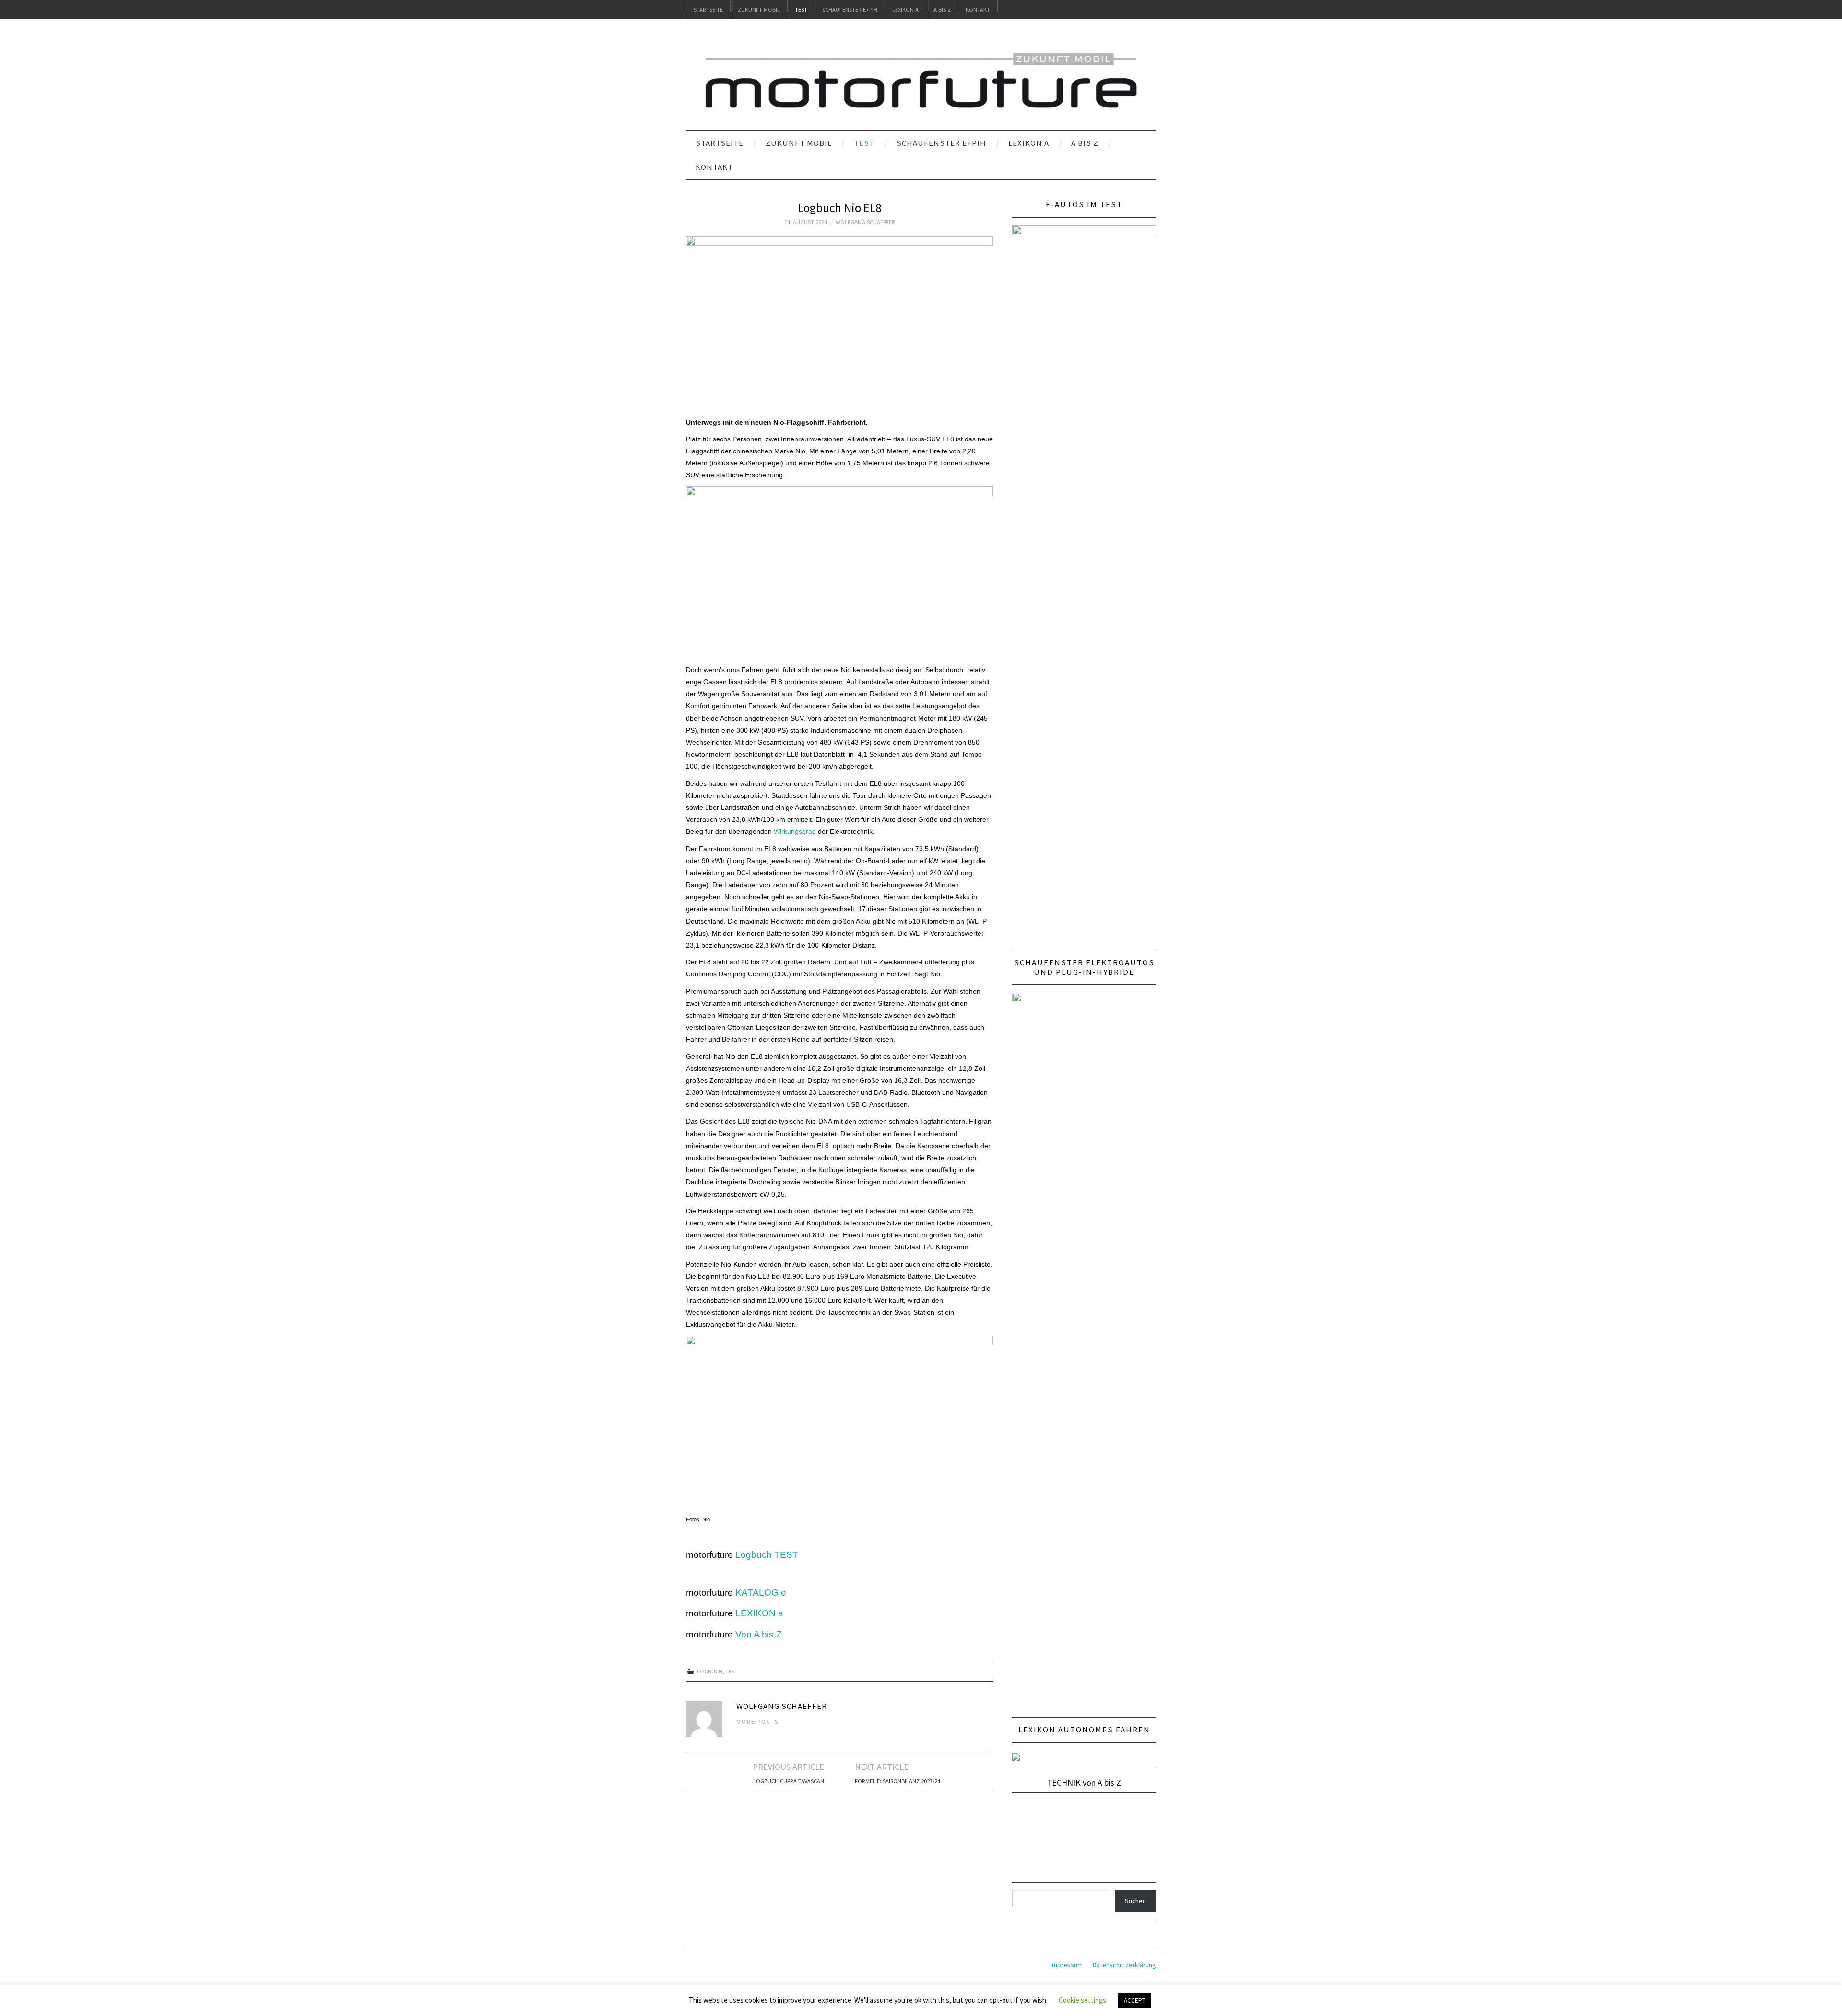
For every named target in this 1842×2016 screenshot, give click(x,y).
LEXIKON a (905, 9)
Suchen (1135, 1901)
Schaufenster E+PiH (850, 9)
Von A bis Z (759, 1634)
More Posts (757, 1722)
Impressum (1067, 1965)
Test (801, 9)
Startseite (708, 9)
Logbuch (710, 1671)
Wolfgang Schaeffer (865, 222)
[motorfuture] (921, 79)
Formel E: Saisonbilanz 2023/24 (897, 1781)
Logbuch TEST (767, 1555)
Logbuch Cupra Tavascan (789, 1781)
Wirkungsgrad (795, 831)
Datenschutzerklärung (1124, 1965)
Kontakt (978, 9)
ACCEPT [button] (1135, 2000)
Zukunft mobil (759, 9)
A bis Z (942, 9)
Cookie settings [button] (1082, 2000)
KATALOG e (761, 1593)
